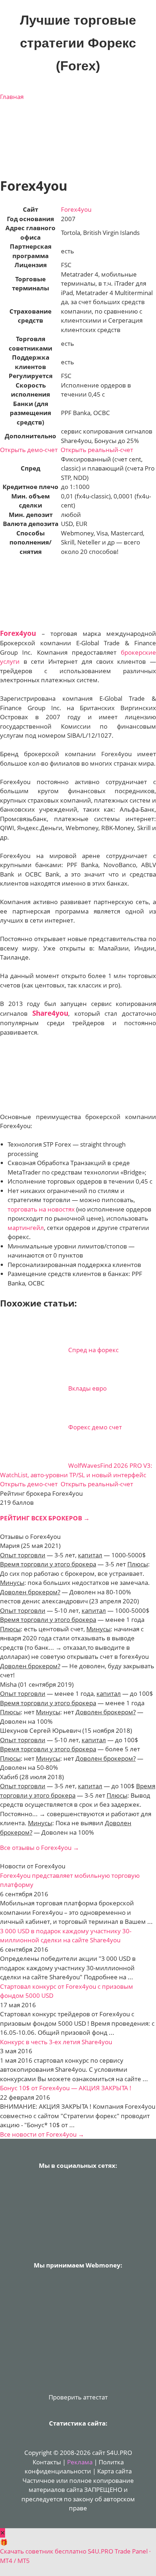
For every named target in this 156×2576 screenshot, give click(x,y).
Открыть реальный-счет (97, 450)
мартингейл (26, 1228)
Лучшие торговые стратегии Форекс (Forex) (78, 43)
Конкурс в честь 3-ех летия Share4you (56, 2042)
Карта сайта (114, 2471)
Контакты (47, 2462)
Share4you (50, 1013)
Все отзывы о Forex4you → (40, 1848)
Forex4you (76, 209)
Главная (12, 97)
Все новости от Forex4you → (42, 2134)
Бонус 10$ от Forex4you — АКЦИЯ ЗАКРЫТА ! (66, 2088)
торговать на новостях (41, 1209)
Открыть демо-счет (29, 450)
